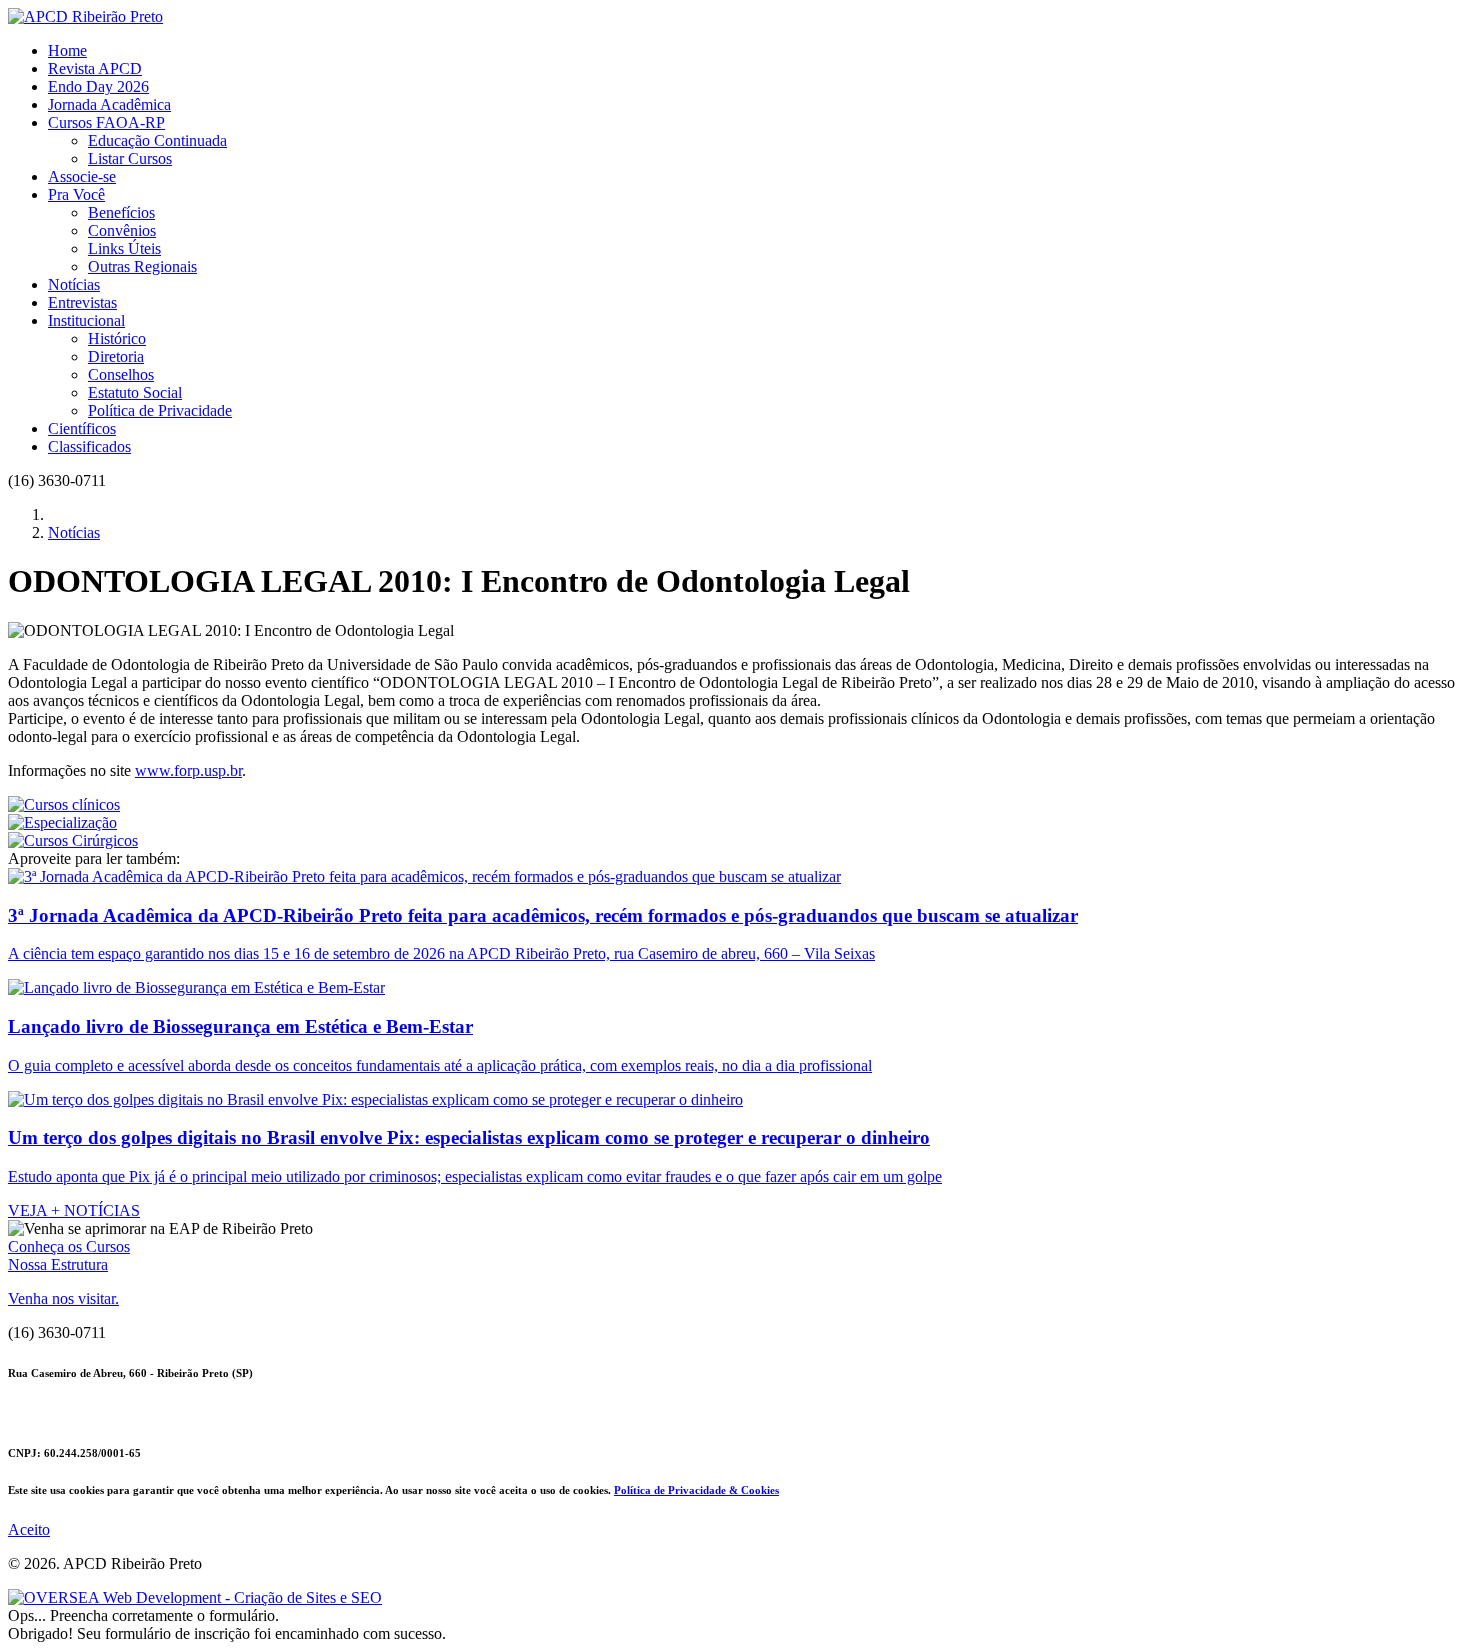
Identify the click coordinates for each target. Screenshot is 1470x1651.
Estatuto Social (135, 392)
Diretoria (116, 356)
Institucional (86, 320)
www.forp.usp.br (188, 770)
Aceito (29, 1529)
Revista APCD (95, 68)
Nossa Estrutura (58, 1264)
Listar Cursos (130, 158)
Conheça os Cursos (69, 1246)
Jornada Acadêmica (109, 104)
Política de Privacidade (160, 410)
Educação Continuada (157, 140)
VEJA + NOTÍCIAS (74, 1210)
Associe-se (82, 176)
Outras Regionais (142, 266)
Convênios (122, 230)
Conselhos (121, 374)
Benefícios (121, 212)
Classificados (89, 446)
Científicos (82, 428)
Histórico (117, 338)
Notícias (74, 284)
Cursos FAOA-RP (106, 122)
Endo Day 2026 (98, 86)
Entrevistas (82, 302)
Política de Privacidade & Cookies (696, 1490)
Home (67, 50)
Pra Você (76, 194)
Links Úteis (124, 248)
